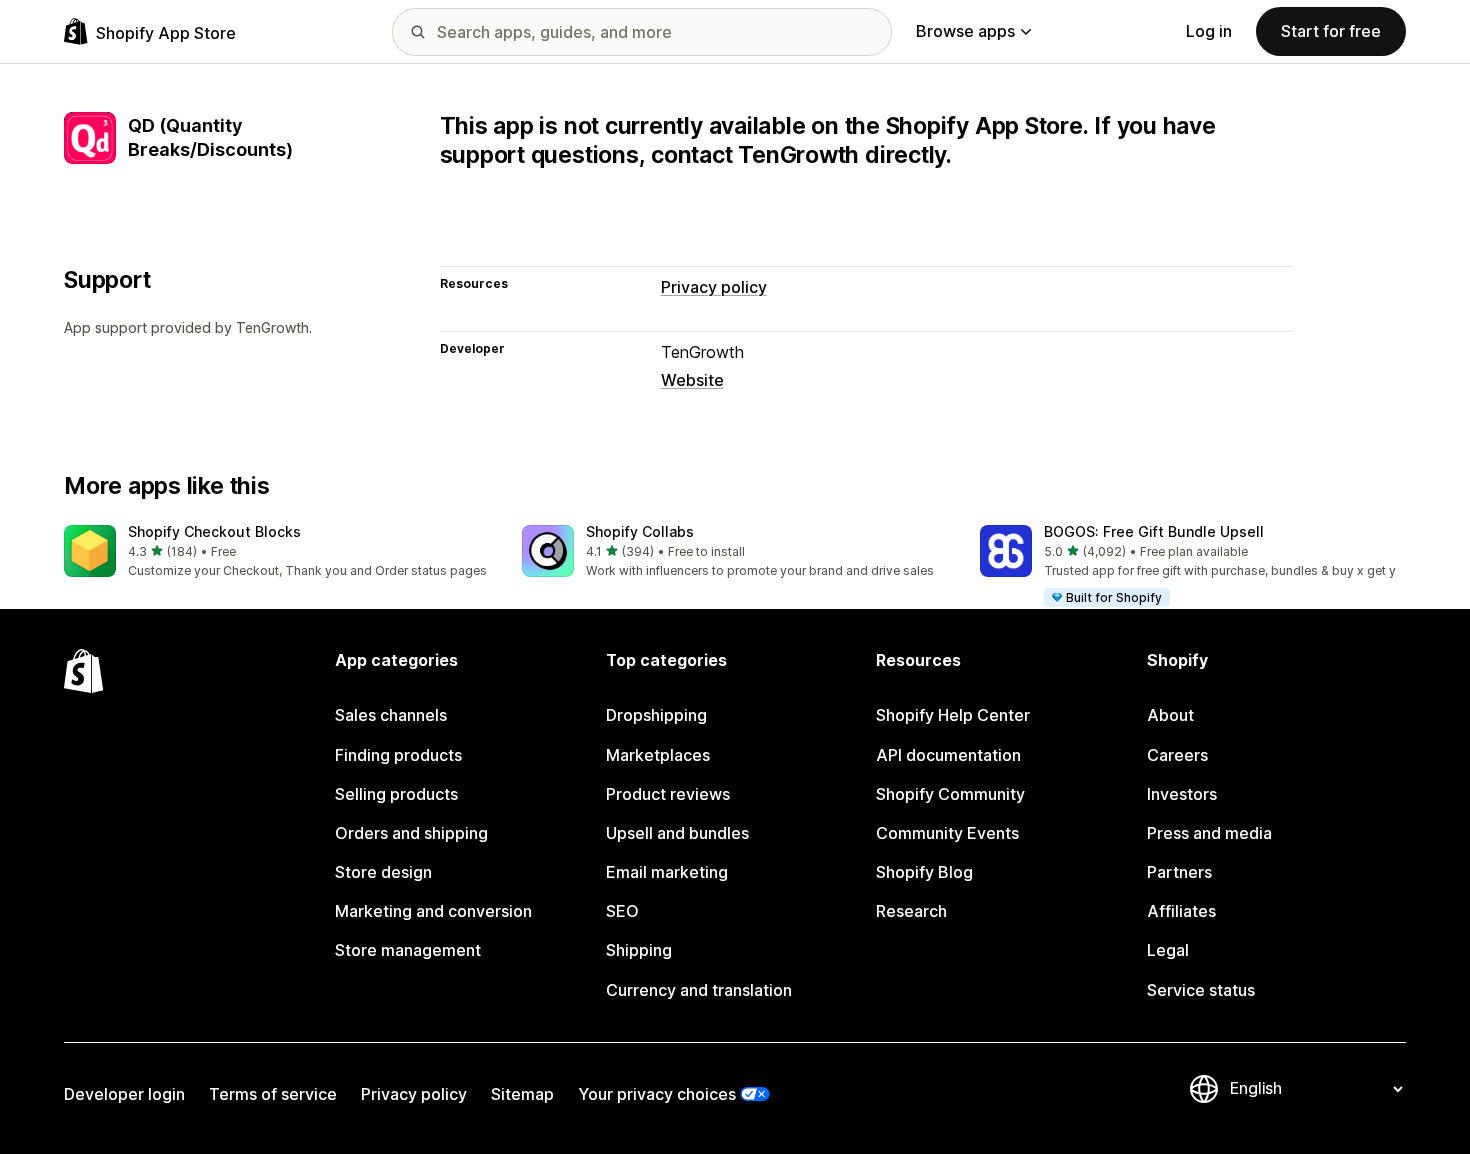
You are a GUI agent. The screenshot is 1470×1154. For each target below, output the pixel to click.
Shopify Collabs (640, 531)
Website (692, 380)
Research (911, 911)
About (1170, 715)
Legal (1168, 950)
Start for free (1331, 31)
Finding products (398, 755)
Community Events (947, 833)
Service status (1201, 990)
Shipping (639, 950)
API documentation (948, 755)
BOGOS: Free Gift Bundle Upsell (1154, 531)
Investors (1182, 794)
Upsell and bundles (677, 833)
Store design (383, 872)
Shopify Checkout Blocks (214, 531)
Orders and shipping (411, 833)
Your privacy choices (657, 1094)
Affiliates (1181, 911)
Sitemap (522, 1094)
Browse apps (965, 31)
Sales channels (391, 715)
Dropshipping (656, 715)
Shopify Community (950, 794)
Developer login (124, 1094)
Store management (408, 950)
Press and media (1209, 833)
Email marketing (667, 872)
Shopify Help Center (953, 715)
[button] (277, 552)
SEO (622, 911)
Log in (1209, 31)
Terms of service (273, 1094)
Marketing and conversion (433, 911)
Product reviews (668, 794)
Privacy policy (714, 287)
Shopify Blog (924, 872)
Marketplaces (658, 755)
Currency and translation (699, 990)
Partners (1179, 872)
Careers (1177, 755)
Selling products (396, 794)
